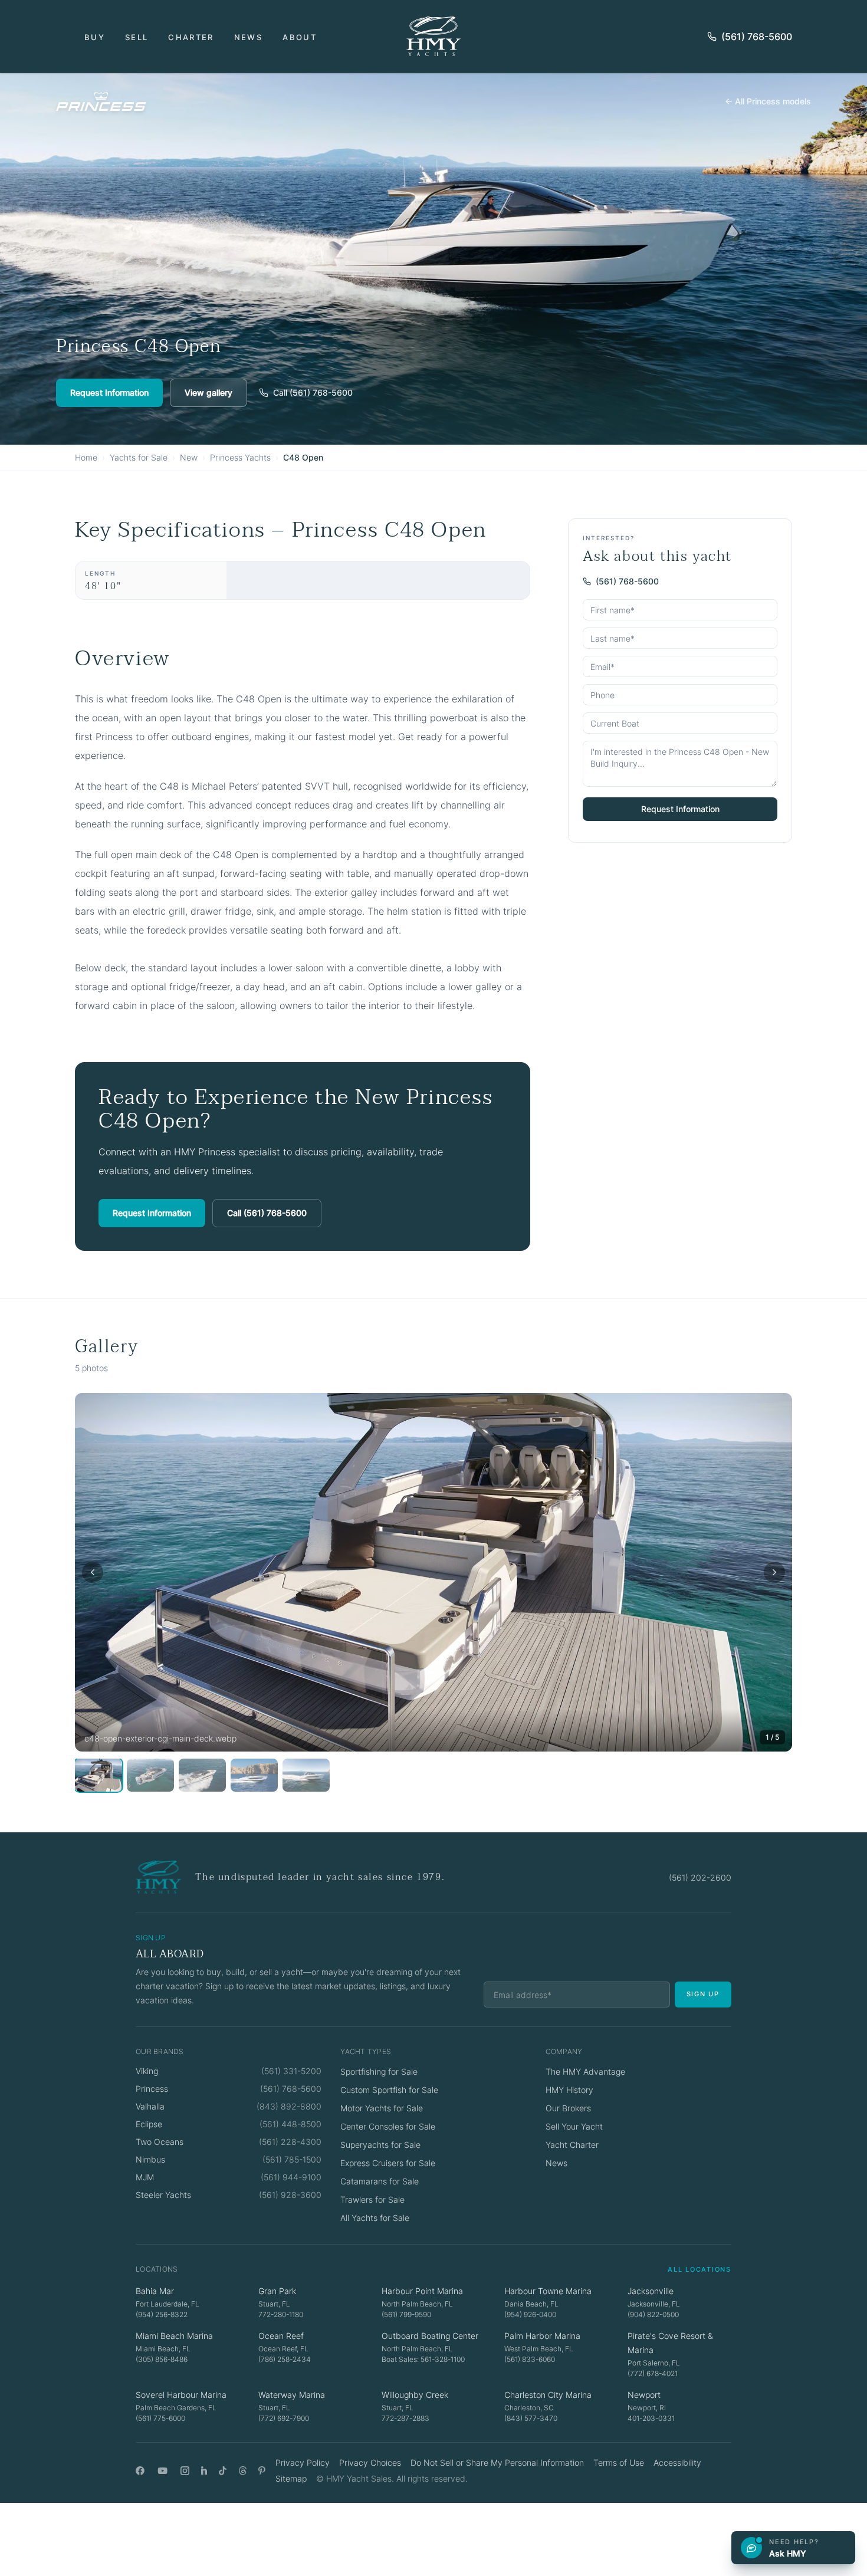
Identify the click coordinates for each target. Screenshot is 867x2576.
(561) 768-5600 (757, 37)
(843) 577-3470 (531, 2418)
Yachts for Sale (139, 457)
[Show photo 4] (254, 1775)
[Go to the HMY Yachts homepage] (433, 36)
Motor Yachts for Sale (382, 2108)
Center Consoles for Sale (388, 2126)
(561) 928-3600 (290, 2195)
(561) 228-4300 (290, 2142)
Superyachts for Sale (380, 2145)
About (300, 37)
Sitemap (291, 2478)
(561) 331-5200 (291, 2071)
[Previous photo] (93, 1572)
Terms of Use (619, 2462)
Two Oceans (160, 2142)
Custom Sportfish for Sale (389, 2090)
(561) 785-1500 (292, 2159)
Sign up (703, 1994)
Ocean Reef (281, 2336)
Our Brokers (568, 2108)
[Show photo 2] (150, 1775)
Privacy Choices (370, 2462)
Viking (147, 2071)
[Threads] (243, 2471)
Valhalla (150, 2106)
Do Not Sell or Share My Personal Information (497, 2462)
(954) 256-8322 (162, 2314)
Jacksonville (651, 2291)
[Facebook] (140, 2471)
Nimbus (150, 2159)
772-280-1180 (281, 2314)
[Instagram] (185, 2471)
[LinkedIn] (204, 2471)
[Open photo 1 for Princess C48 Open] (433, 1572)
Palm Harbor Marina (542, 2336)
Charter (191, 37)
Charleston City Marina (548, 2395)
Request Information (109, 392)
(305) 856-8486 (162, 2359)
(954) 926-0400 (530, 2314)
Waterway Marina (292, 2395)
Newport (644, 2395)
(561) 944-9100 (291, 2177)
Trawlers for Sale (372, 2199)
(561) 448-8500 (290, 2124)
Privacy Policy (303, 2462)
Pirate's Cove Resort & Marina (670, 2343)
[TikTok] (223, 2471)
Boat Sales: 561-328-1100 (423, 2359)
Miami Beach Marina (174, 2336)
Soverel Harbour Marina (181, 2395)
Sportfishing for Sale (379, 2071)
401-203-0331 (651, 2418)
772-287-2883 (405, 2418)
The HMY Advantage (585, 2071)
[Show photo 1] (98, 1775)
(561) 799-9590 (406, 2314)
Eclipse (149, 2124)
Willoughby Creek (415, 2395)
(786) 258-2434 (285, 2359)
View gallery (208, 392)
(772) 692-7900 (284, 2418)
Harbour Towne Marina (548, 2291)
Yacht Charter (572, 2145)
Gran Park (277, 2291)
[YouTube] (162, 2471)
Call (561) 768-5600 (313, 392)
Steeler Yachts (163, 2195)
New (189, 457)
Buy (95, 37)
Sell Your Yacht (574, 2126)
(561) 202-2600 (700, 1877)
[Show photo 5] (306, 1775)
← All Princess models (768, 101)
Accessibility (677, 2462)
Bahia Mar (155, 2291)
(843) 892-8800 (289, 2106)
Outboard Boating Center (430, 2336)
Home (86, 457)
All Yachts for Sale (375, 2218)
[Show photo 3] (202, 1775)
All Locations (699, 2269)
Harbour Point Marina (422, 2291)
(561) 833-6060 (530, 2359)
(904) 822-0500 (653, 2314)
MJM (145, 2177)
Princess (152, 2089)
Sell (137, 37)
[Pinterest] (262, 2471)
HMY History (569, 2090)
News (248, 37)
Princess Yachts (240, 457)
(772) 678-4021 (653, 2373)
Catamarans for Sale (380, 2181)
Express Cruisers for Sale (388, 2163)
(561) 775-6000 (160, 2418)
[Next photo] (774, 1572)
